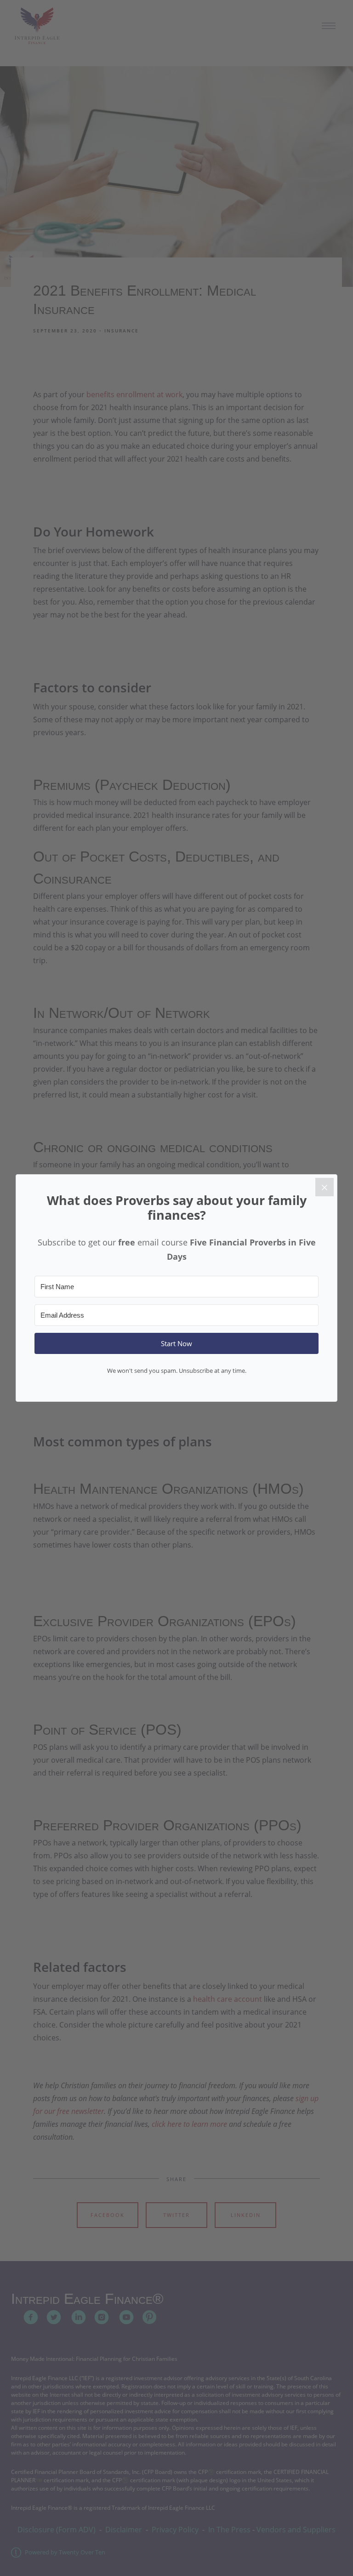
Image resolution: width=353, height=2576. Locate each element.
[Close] (325, 1187)
